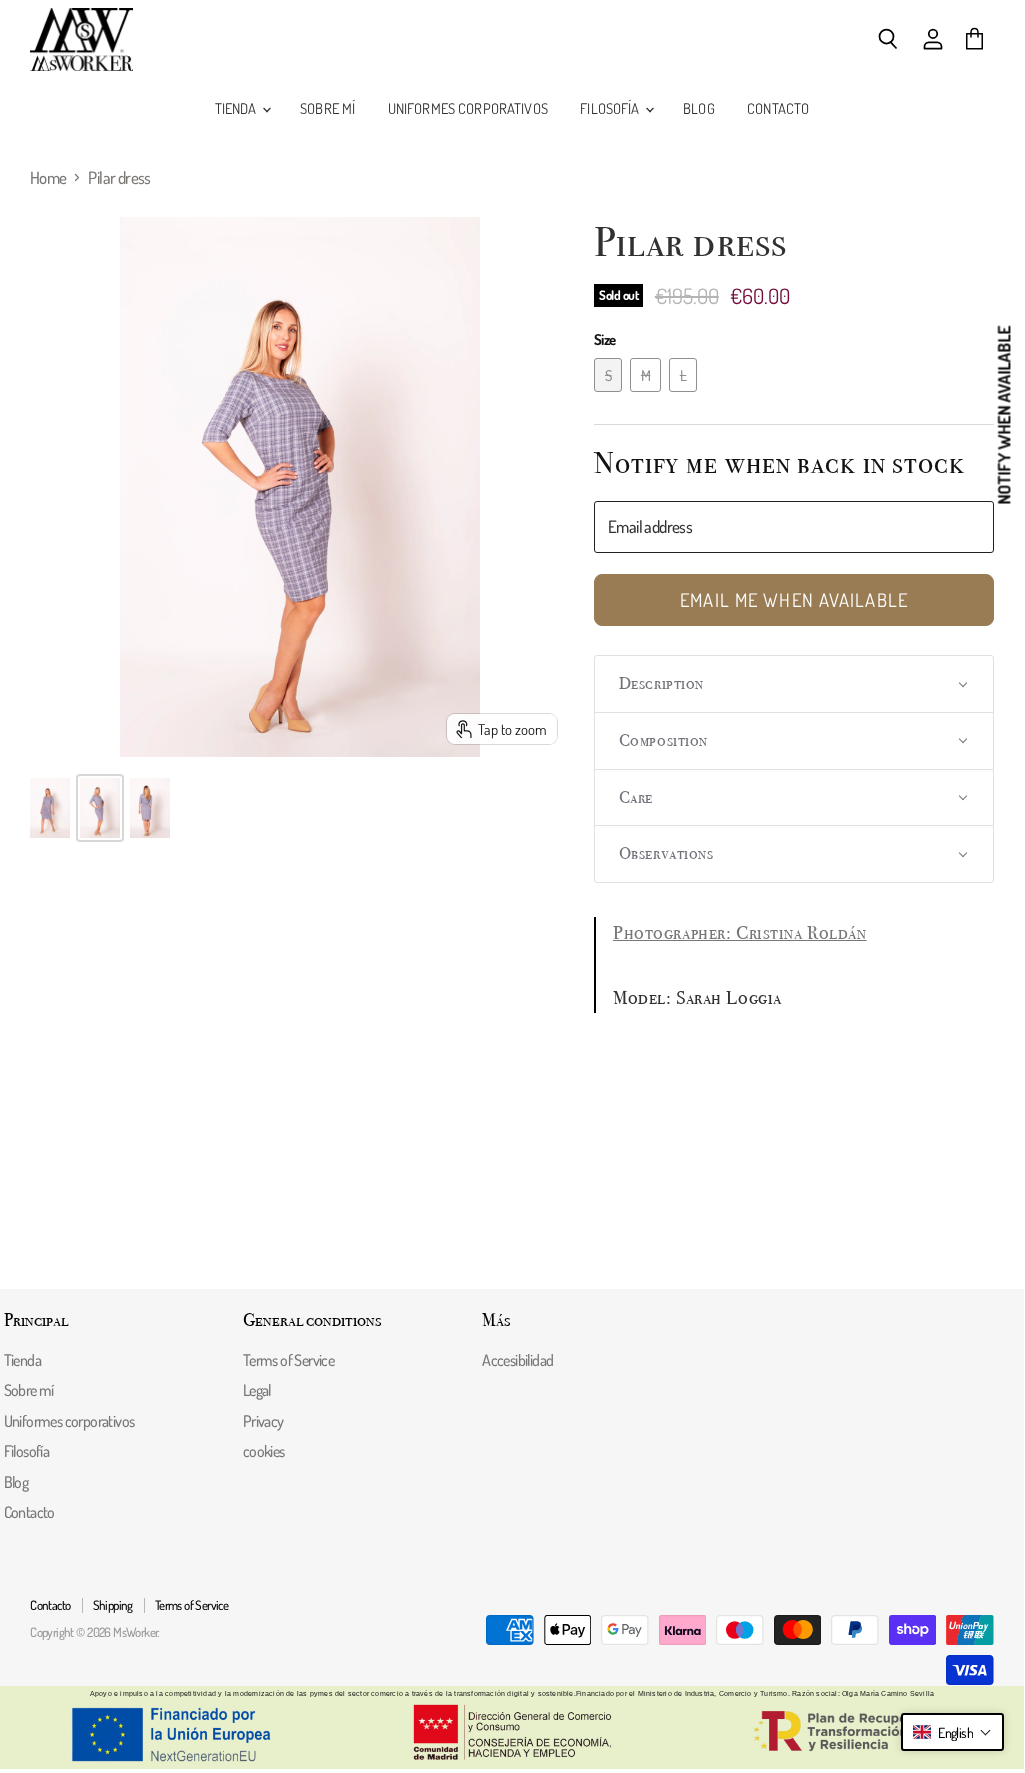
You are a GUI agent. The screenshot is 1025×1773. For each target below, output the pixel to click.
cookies (264, 1451)
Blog (699, 108)
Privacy (263, 1421)
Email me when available (794, 599)
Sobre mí (327, 108)
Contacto (778, 108)
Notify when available (1003, 414)
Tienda (237, 108)
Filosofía (611, 108)
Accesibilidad (517, 1360)
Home (48, 178)
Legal (257, 1390)
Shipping (113, 1605)
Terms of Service (288, 1360)
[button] (794, 684)
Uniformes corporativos (468, 108)
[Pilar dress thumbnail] (50, 808)
